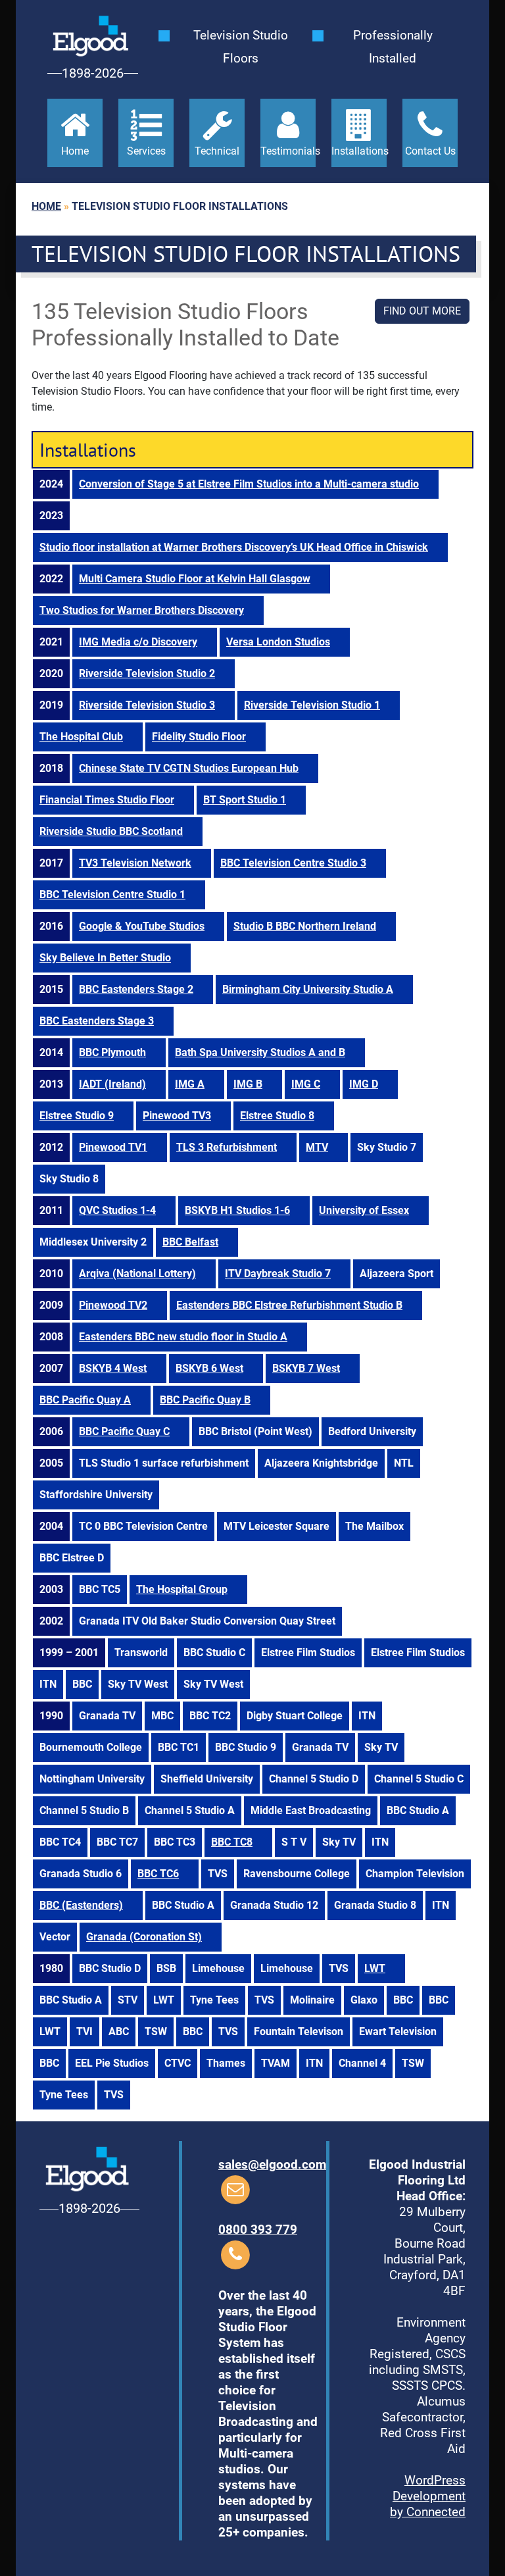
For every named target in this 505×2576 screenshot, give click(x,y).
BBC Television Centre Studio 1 (112, 895)
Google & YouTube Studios (142, 926)
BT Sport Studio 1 (245, 800)
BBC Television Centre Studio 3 (293, 863)
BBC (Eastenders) (81, 1905)
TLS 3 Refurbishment (227, 1147)
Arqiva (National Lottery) (137, 1274)
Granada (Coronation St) (144, 1937)
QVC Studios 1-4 (117, 1210)
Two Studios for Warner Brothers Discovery (142, 610)
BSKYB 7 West (306, 1368)
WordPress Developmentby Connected (428, 2496)
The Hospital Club (81, 737)
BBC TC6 (158, 1874)
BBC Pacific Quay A (85, 1400)
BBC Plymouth (112, 1052)
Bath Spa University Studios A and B (260, 1052)
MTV (317, 1147)
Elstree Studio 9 (77, 1116)
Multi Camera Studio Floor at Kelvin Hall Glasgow (195, 579)
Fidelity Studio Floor (199, 737)
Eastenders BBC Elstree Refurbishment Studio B (289, 1305)
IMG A (190, 1084)
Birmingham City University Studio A (308, 989)
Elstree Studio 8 (277, 1116)
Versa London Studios (278, 642)
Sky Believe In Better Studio (105, 958)
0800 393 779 (258, 2230)
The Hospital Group (182, 1589)
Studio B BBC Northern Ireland (305, 926)
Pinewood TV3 (177, 1116)
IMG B (248, 1084)
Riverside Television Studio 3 (147, 705)
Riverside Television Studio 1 (312, 705)
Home (46, 206)
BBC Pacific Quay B (205, 1400)
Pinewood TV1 (113, 1147)
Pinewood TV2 (113, 1305)
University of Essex (364, 1210)
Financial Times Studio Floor (107, 800)
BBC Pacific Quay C (124, 1431)
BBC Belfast (190, 1242)
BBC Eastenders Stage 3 (97, 1021)
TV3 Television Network (135, 863)
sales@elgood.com (272, 2164)
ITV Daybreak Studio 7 (278, 1274)
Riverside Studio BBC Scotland (111, 831)
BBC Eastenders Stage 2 (136, 989)
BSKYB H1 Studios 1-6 (237, 1210)
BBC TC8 (232, 1842)
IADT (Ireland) (112, 1084)
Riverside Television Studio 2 (147, 673)
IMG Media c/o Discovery (138, 642)
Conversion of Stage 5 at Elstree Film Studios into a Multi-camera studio (249, 484)
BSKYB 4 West (113, 1368)
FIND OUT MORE (422, 311)
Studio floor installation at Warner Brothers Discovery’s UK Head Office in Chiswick (234, 547)
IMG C (306, 1084)
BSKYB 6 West (209, 1368)
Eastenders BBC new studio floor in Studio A (183, 1337)
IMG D (364, 1084)
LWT (375, 1968)
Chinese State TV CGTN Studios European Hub (189, 768)
